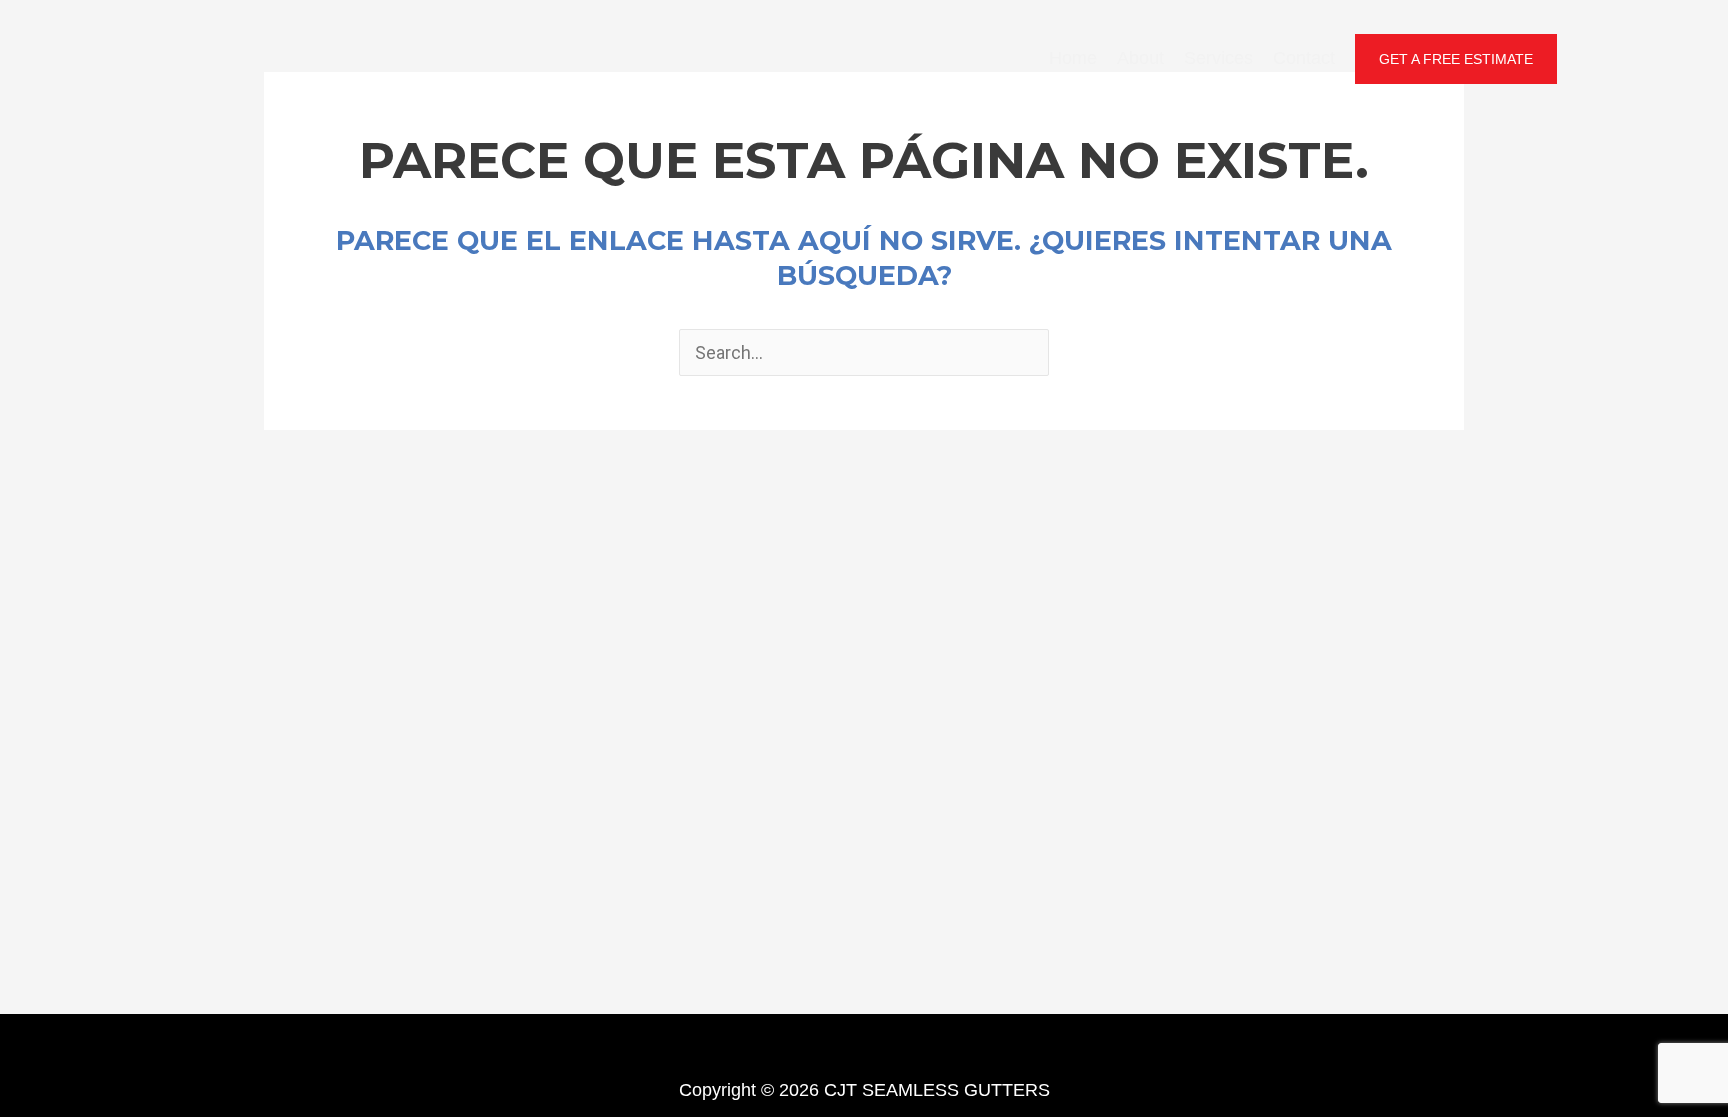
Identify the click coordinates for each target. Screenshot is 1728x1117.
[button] (1456, 59)
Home (1073, 58)
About (1140, 58)
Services (1218, 58)
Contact (1304, 58)
